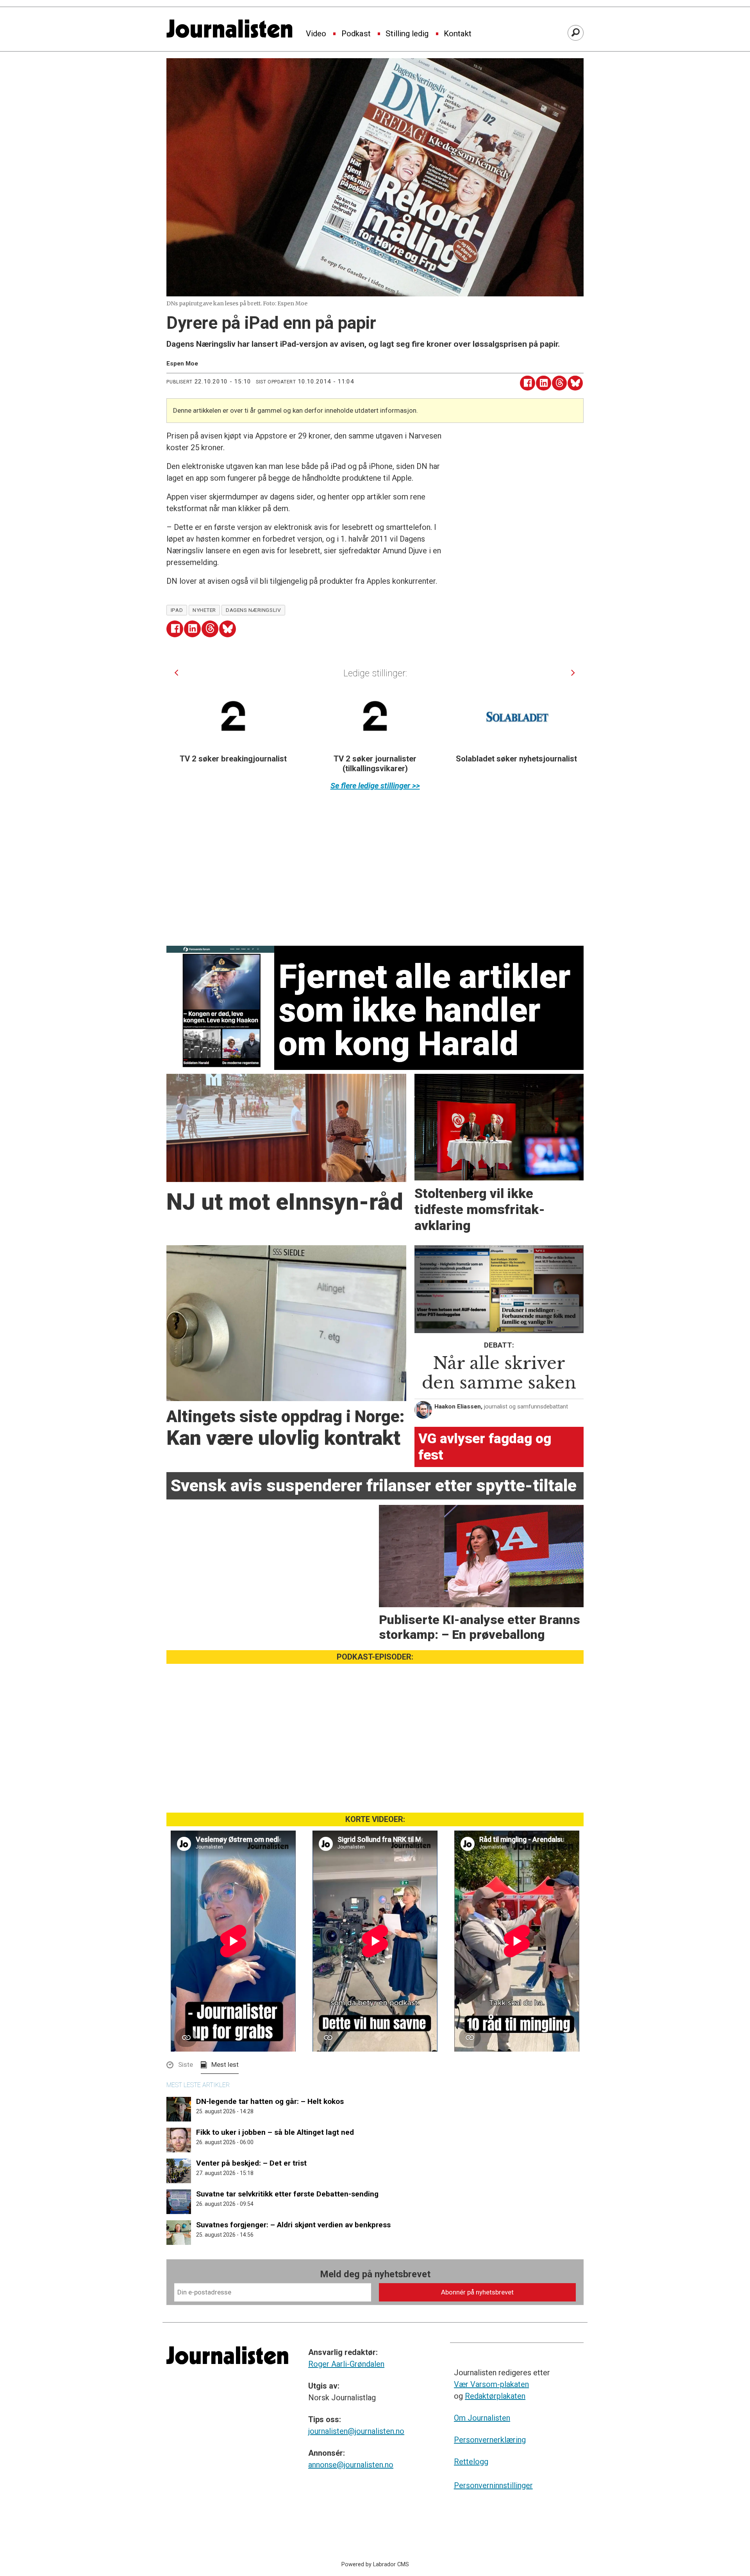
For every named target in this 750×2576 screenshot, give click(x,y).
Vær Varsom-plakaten (491, 2384)
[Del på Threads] (560, 383)
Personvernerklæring (490, 2440)
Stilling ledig (407, 34)
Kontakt (458, 34)
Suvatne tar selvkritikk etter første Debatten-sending (287, 2194)
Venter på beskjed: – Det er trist (251, 2163)
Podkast (356, 34)
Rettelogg (471, 2462)
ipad (177, 610)
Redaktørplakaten (495, 2396)
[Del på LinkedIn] (544, 383)
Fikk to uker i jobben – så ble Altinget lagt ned (275, 2132)
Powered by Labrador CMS (375, 2564)
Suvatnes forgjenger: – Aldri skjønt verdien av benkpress (293, 2225)
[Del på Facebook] (528, 383)
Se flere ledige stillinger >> (375, 786)
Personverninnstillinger (493, 2485)
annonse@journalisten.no (351, 2465)
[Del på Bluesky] (575, 383)
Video (316, 34)
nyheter (204, 610)
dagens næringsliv (253, 610)
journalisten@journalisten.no (356, 2431)
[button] (176, 673)
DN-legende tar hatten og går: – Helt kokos (270, 2101)
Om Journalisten (482, 2418)
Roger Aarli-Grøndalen (346, 2364)
